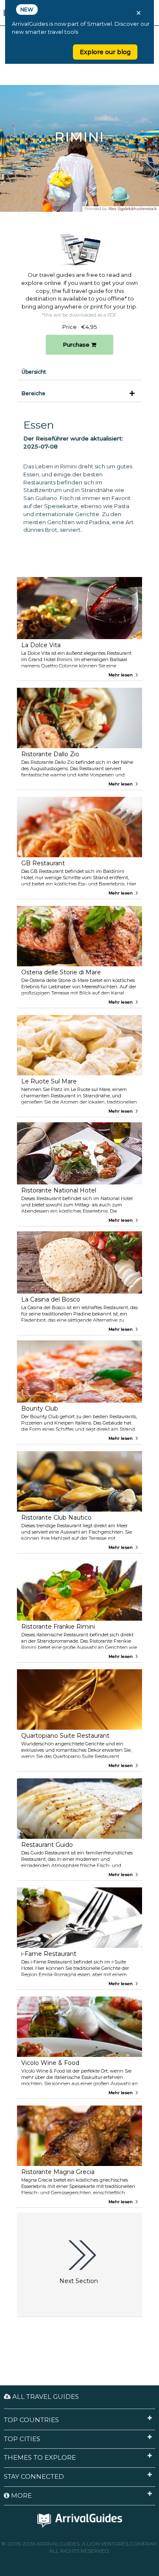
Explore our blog (105, 52)
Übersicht (34, 372)
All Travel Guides (45, 2397)
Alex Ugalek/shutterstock (133, 209)
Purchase (77, 345)
